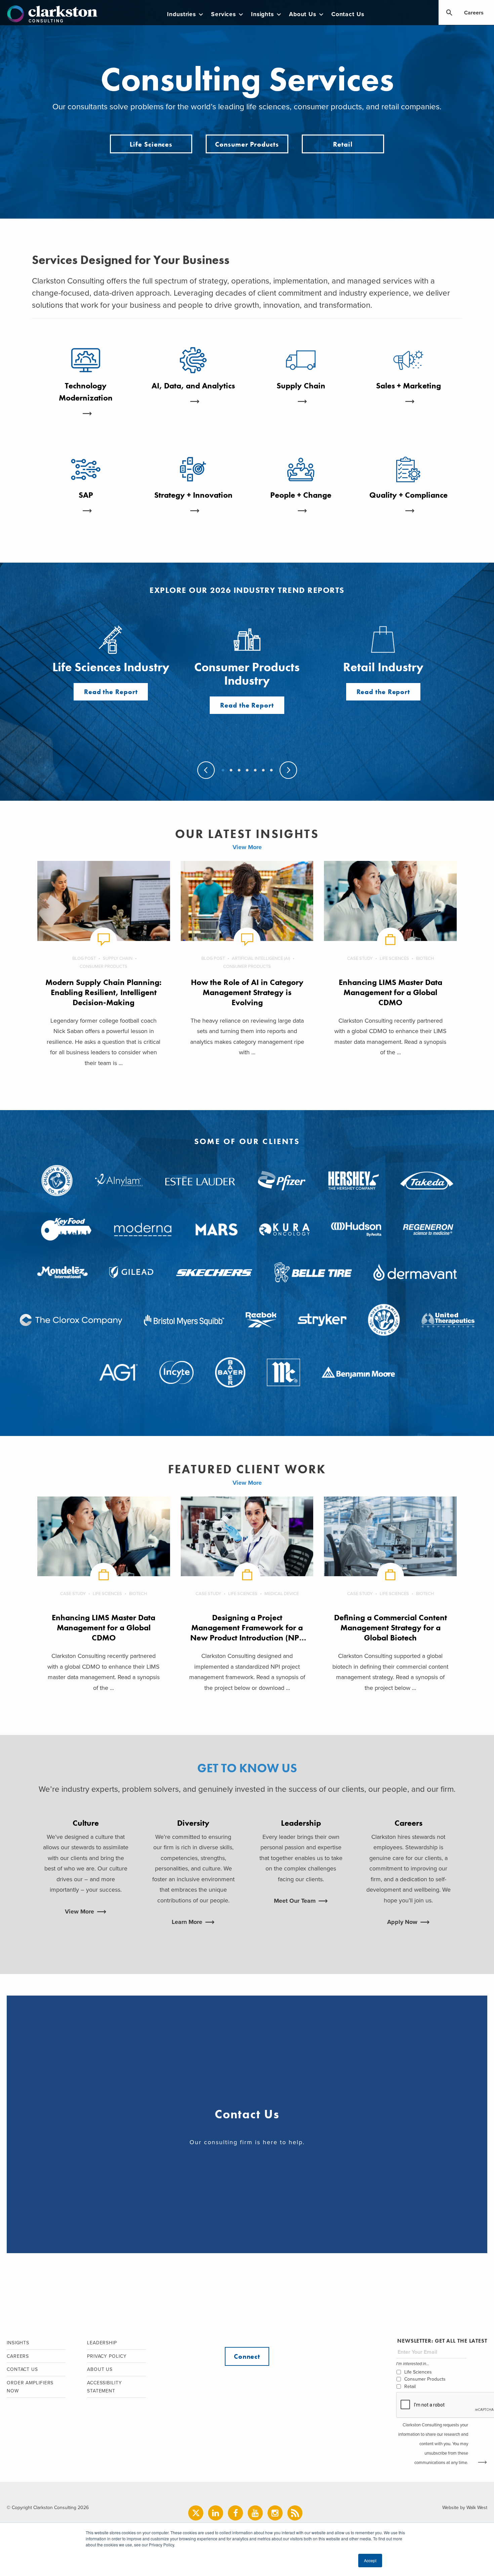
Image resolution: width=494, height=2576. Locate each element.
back (206, 770)
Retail (343, 144)
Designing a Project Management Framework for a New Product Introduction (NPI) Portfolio (247, 1633)
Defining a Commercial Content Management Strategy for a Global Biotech (390, 1627)
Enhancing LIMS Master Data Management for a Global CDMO (390, 992)
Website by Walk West (465, 2508)
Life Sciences (151, 144)
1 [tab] (222, 771)
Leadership (102, 2343)
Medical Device (282, 1594)
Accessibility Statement (105, 2387)
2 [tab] (231, 771)
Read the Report (111, 692)
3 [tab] (239, 771)
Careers (474, 13)
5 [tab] (255, 771)
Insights (262, 14)
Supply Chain (118, 958)
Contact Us (348, 14)
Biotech (425, 958)
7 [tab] (271, 771)
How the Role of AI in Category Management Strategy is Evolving (247, 992)
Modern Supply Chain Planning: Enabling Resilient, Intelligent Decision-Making (104, 992)
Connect (247, 2356)
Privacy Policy (107, 2356)
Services (223, 14)
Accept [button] (370, 2560)
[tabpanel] (247, 669)
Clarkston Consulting (52, 14)
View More (247, 847)
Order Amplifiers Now (30, 2387)
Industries (181, 14)
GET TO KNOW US (247, 1768)
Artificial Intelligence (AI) (261, 958)
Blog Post (84, 958)
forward (288, 770)
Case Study (360, 958)
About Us (303, 14)
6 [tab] (263, 771)
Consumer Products (247, 144)
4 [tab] (247, 771)
